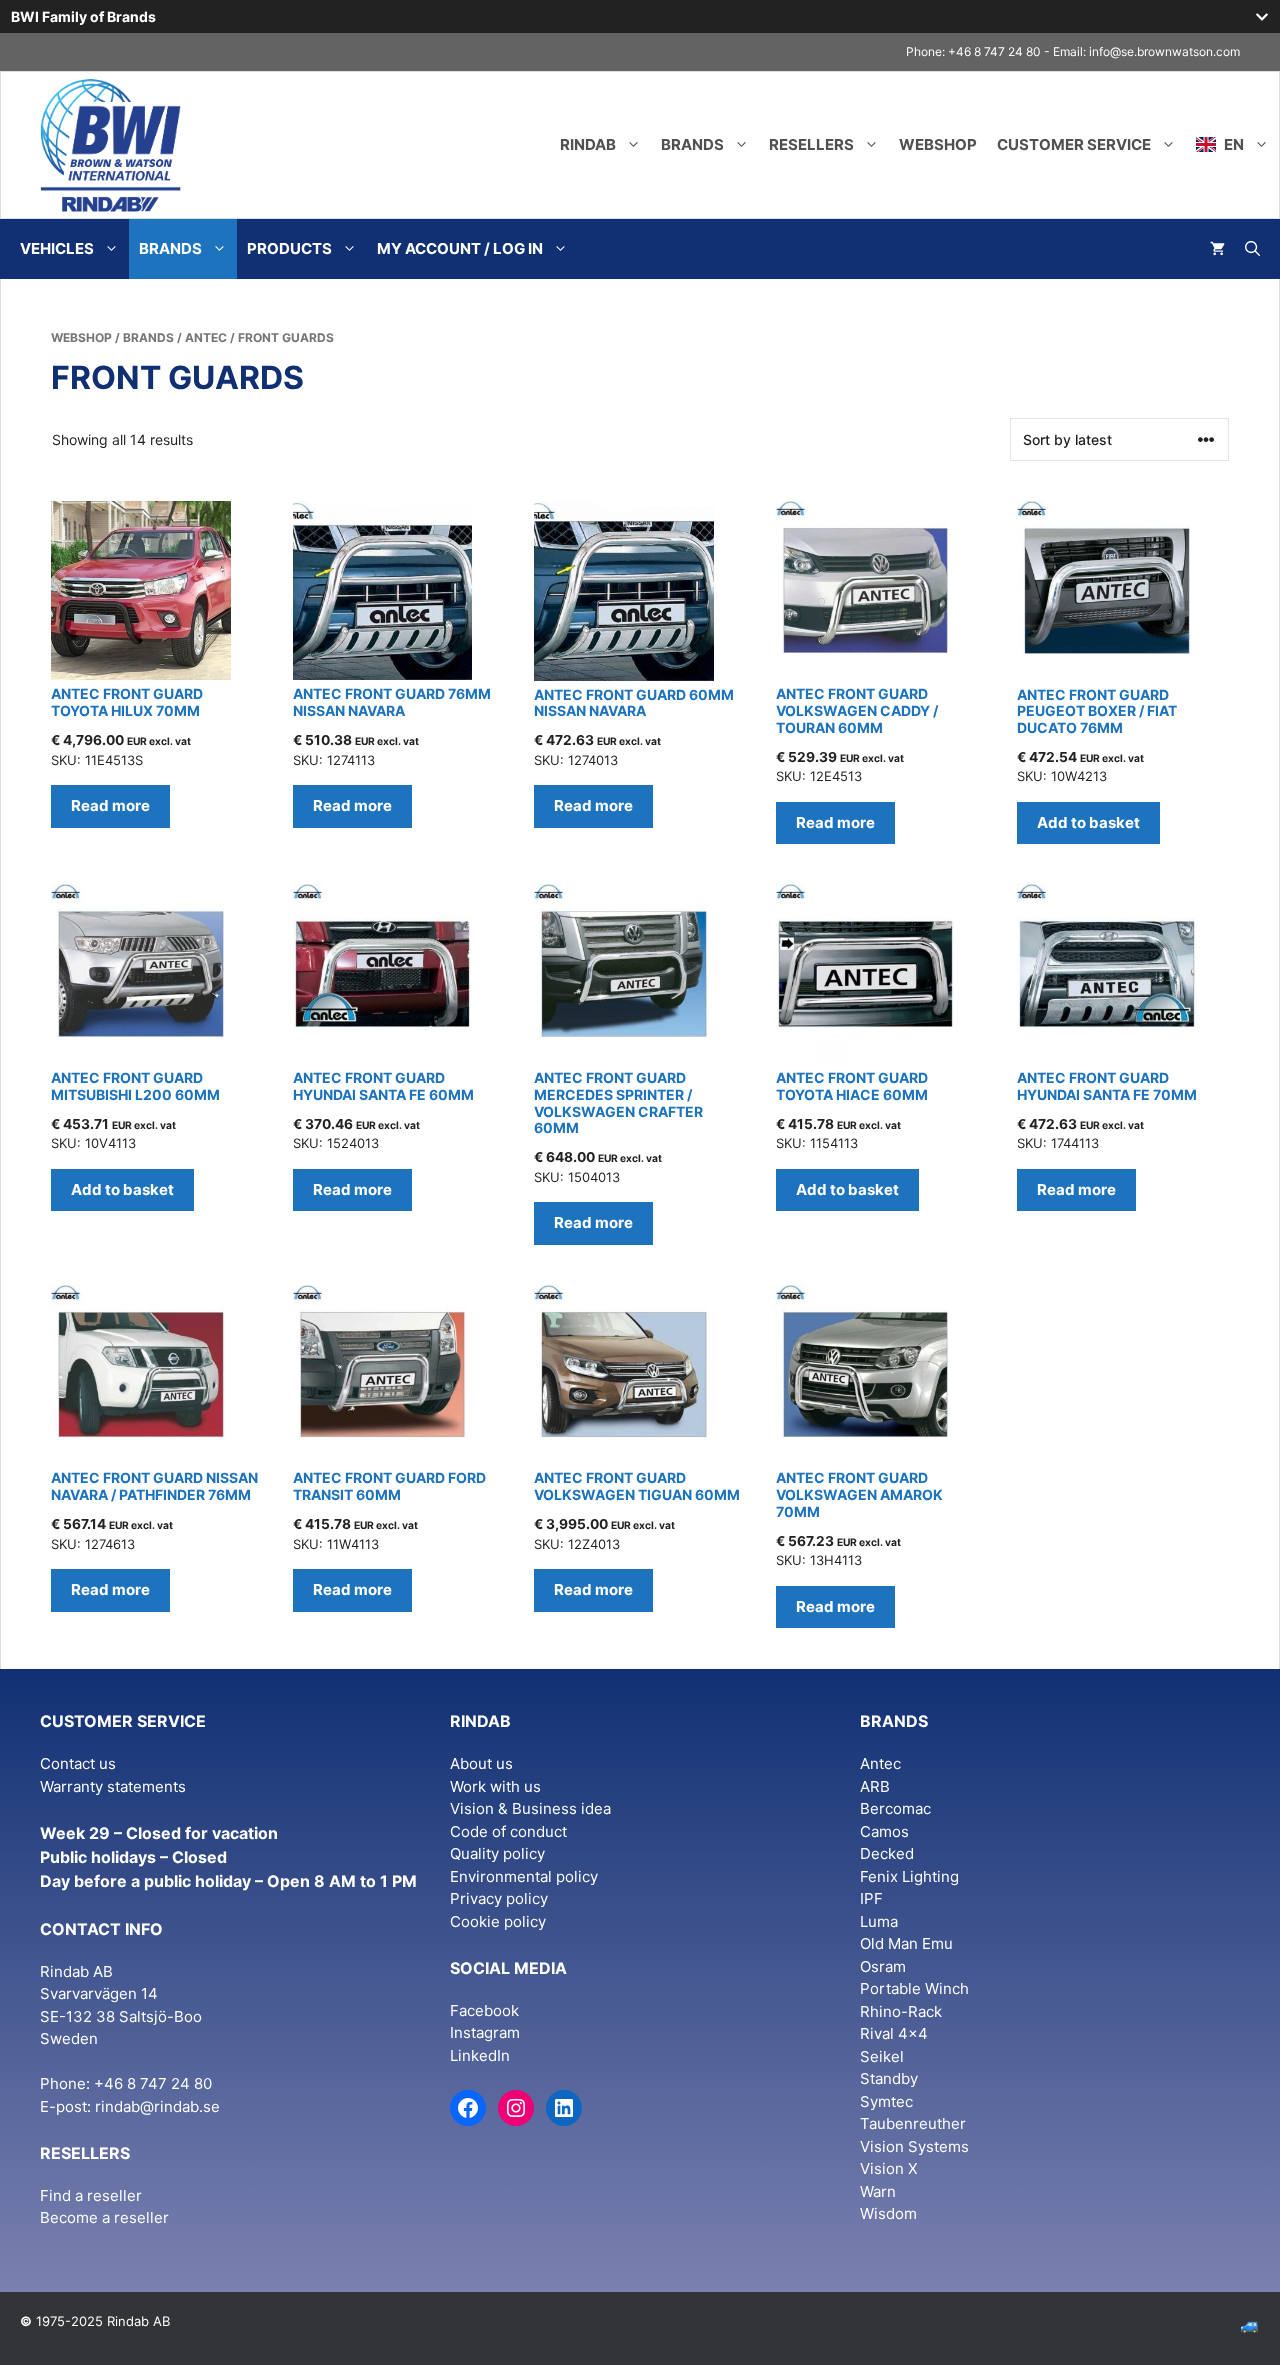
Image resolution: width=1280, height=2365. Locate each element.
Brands (692, 144)
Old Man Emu (906, 1943)
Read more (110, 805)
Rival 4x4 (894, 2033)
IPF (871, 1898)
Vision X (889, 2168)
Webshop (938, 144)
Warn (878, 2191)
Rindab (588, 144)
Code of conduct (508, 1831)
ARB (875, 1786)
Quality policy (497, 1853)
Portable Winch (914, 1988)
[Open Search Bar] (1252, 249)
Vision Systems (914, 2146)
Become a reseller (104, 2217)
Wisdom (888, 2213)
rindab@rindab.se (157, 2106)
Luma (879, 1921)
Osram (883, 1966)
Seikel (882, 2056)
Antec (206, 337)
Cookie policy (498, 1921)
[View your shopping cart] (1217, 249)
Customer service (1074, 144)
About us (481, 1763)
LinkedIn (480, 2055)
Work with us (495, 1786)
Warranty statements (113, 1786)
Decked (887, 1853)
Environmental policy (524, 1876)
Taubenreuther (913, 2123)
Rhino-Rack (901, 2011)
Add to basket (1088, 822)
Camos (884, 1831)
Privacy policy (499, 1898)
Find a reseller (91, 2195)
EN (1232, 144)
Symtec (886, 2101)
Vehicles (57, 248)
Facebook (484, 2010)
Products (289, 248)
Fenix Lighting (909, 1876)
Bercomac (895, 1808)
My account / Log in (460, 248)
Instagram (485, 2032)
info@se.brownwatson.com (1164, 51)
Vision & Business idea (530, 1808)
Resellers (811, 144)
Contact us (78, 1763)
